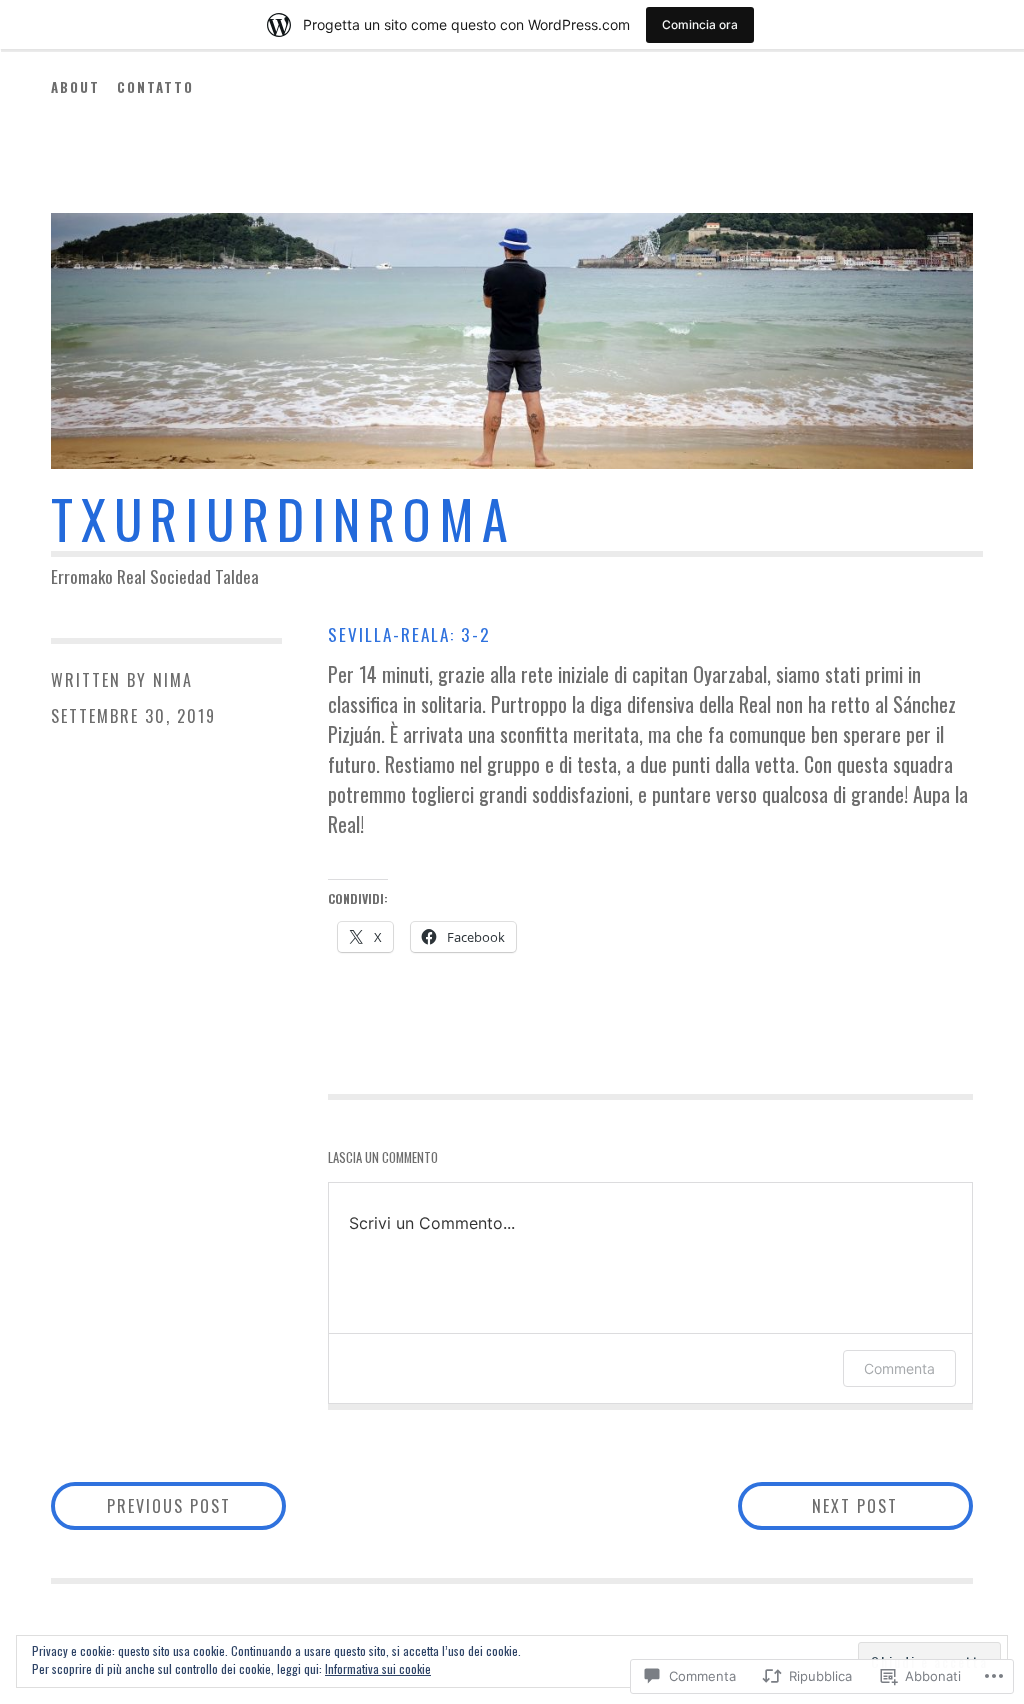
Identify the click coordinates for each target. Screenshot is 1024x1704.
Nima (173, 680)
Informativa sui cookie (378, 1668)
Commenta (899, 1368)
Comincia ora (700, 24)
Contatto (155, 87)
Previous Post (141, 1505)
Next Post (818, 1505)
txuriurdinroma (283, 518)
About (75, 87)
